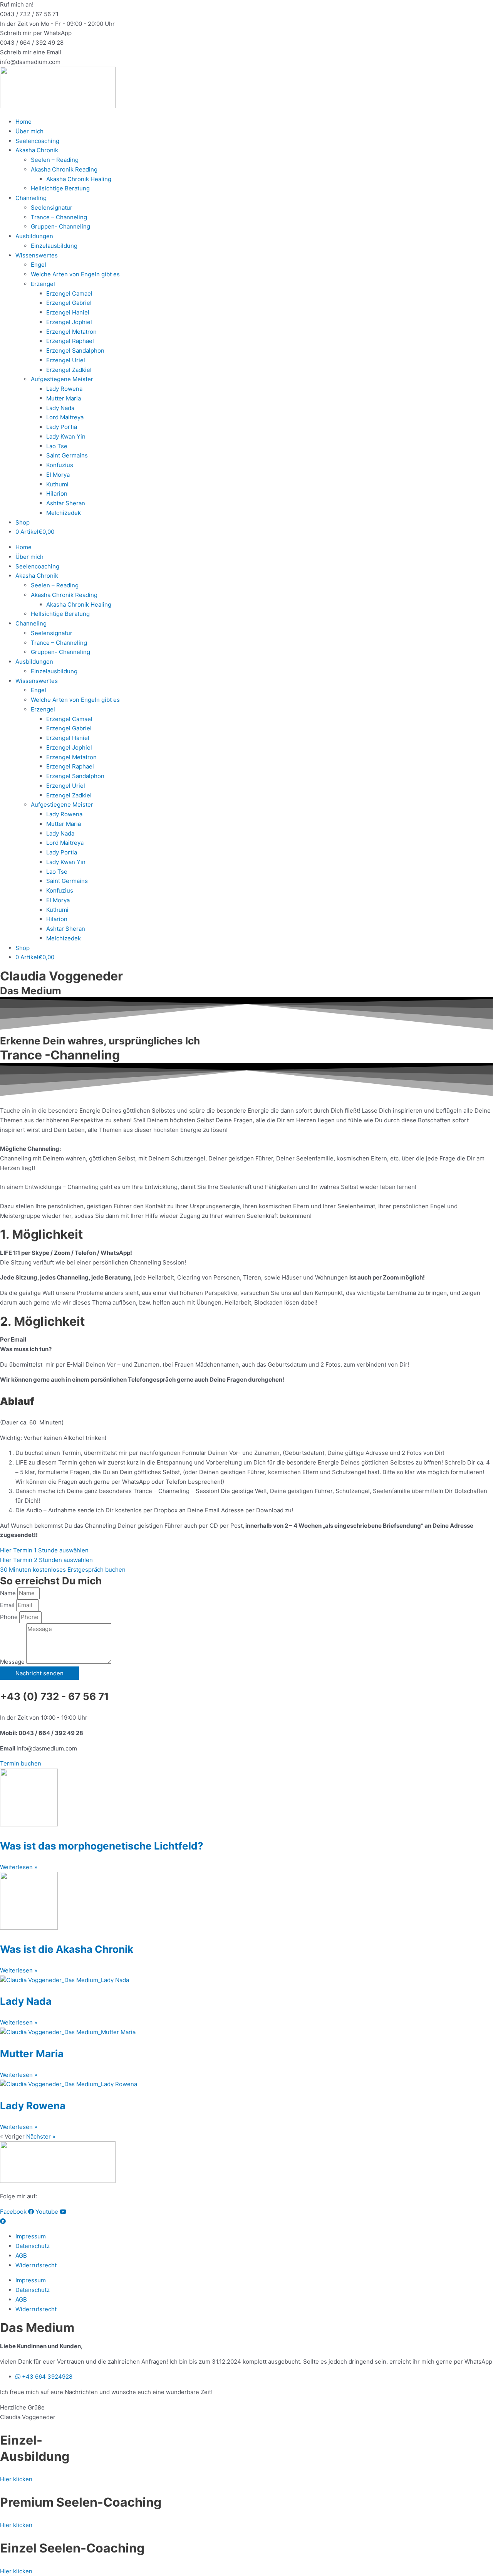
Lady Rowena (64, 389)
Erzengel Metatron (71, 332)
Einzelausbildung (54, 246)
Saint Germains (67, 455)
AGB (21, 2256)
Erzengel (43, 284)
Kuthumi (57, 484)
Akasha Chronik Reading (64, 169)
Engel (39, 265)
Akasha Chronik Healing (79, 179)
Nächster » (41, 2136)
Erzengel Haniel (68, 312)
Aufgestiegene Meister (62, 379)
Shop (23, 522)
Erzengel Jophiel (69, 322)
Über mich (29, 131)
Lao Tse (57, 446)
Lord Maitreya (65, 417)
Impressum (31, 2236)
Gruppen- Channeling (60, 226)
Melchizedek (64, 513)
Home (23, 122)
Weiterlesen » (19, 1867)
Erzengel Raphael (70, 341)
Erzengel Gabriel (69, 303)
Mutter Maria (64, 398)
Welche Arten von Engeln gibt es (75, 274)
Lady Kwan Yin (66, 436)
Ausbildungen (34, 236)
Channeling (31, 198)
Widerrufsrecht (36, 2265)
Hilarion (57, 494)
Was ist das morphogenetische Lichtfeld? (102, 1846)
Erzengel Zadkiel (69, 370)
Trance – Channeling (59, 217)
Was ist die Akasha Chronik (67, 1949)
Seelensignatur (52, 208)
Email (8, 1605)
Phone (10, 1617)
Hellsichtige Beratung (60, 188)
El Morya (58, 475)
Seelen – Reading (55, 160)
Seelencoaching (37, 141)
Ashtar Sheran (66, 503)
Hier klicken (16, 2479)
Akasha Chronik (37, 150)
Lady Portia (62, 427)
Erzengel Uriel (66, 360)
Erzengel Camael (69, 293)
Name (9, 1593)
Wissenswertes (37, 255)
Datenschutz (33, 2246)
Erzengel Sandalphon (75, 351)
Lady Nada (60, 408)
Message (13, 1662)
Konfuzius (60, 465)
